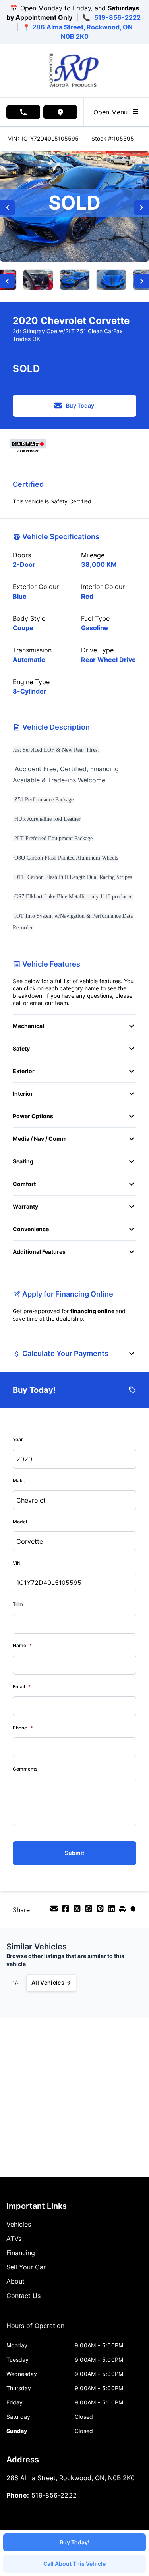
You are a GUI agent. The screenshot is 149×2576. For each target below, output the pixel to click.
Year (18, 1439)
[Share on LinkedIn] (113, 1911)
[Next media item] (141, 208)
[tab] (35, 2330)
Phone (23, 1728)
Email (22, 1687)
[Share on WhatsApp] (90, 1911)
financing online (93, 1311)
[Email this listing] (55, 1911)
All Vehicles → (51, 1982)
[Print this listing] (123, 1911)
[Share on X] (78, 1911)
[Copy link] (132, 1911)
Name (22, 1645)
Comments (25, 1769)
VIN (17, 1563)
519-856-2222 (117, 17)
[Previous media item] (8, 208)
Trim (18, 1604)
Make (19, 1481)
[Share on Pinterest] (101, 1911)
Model (20, 1522)
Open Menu (112, 112)
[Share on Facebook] (67, 1911)
